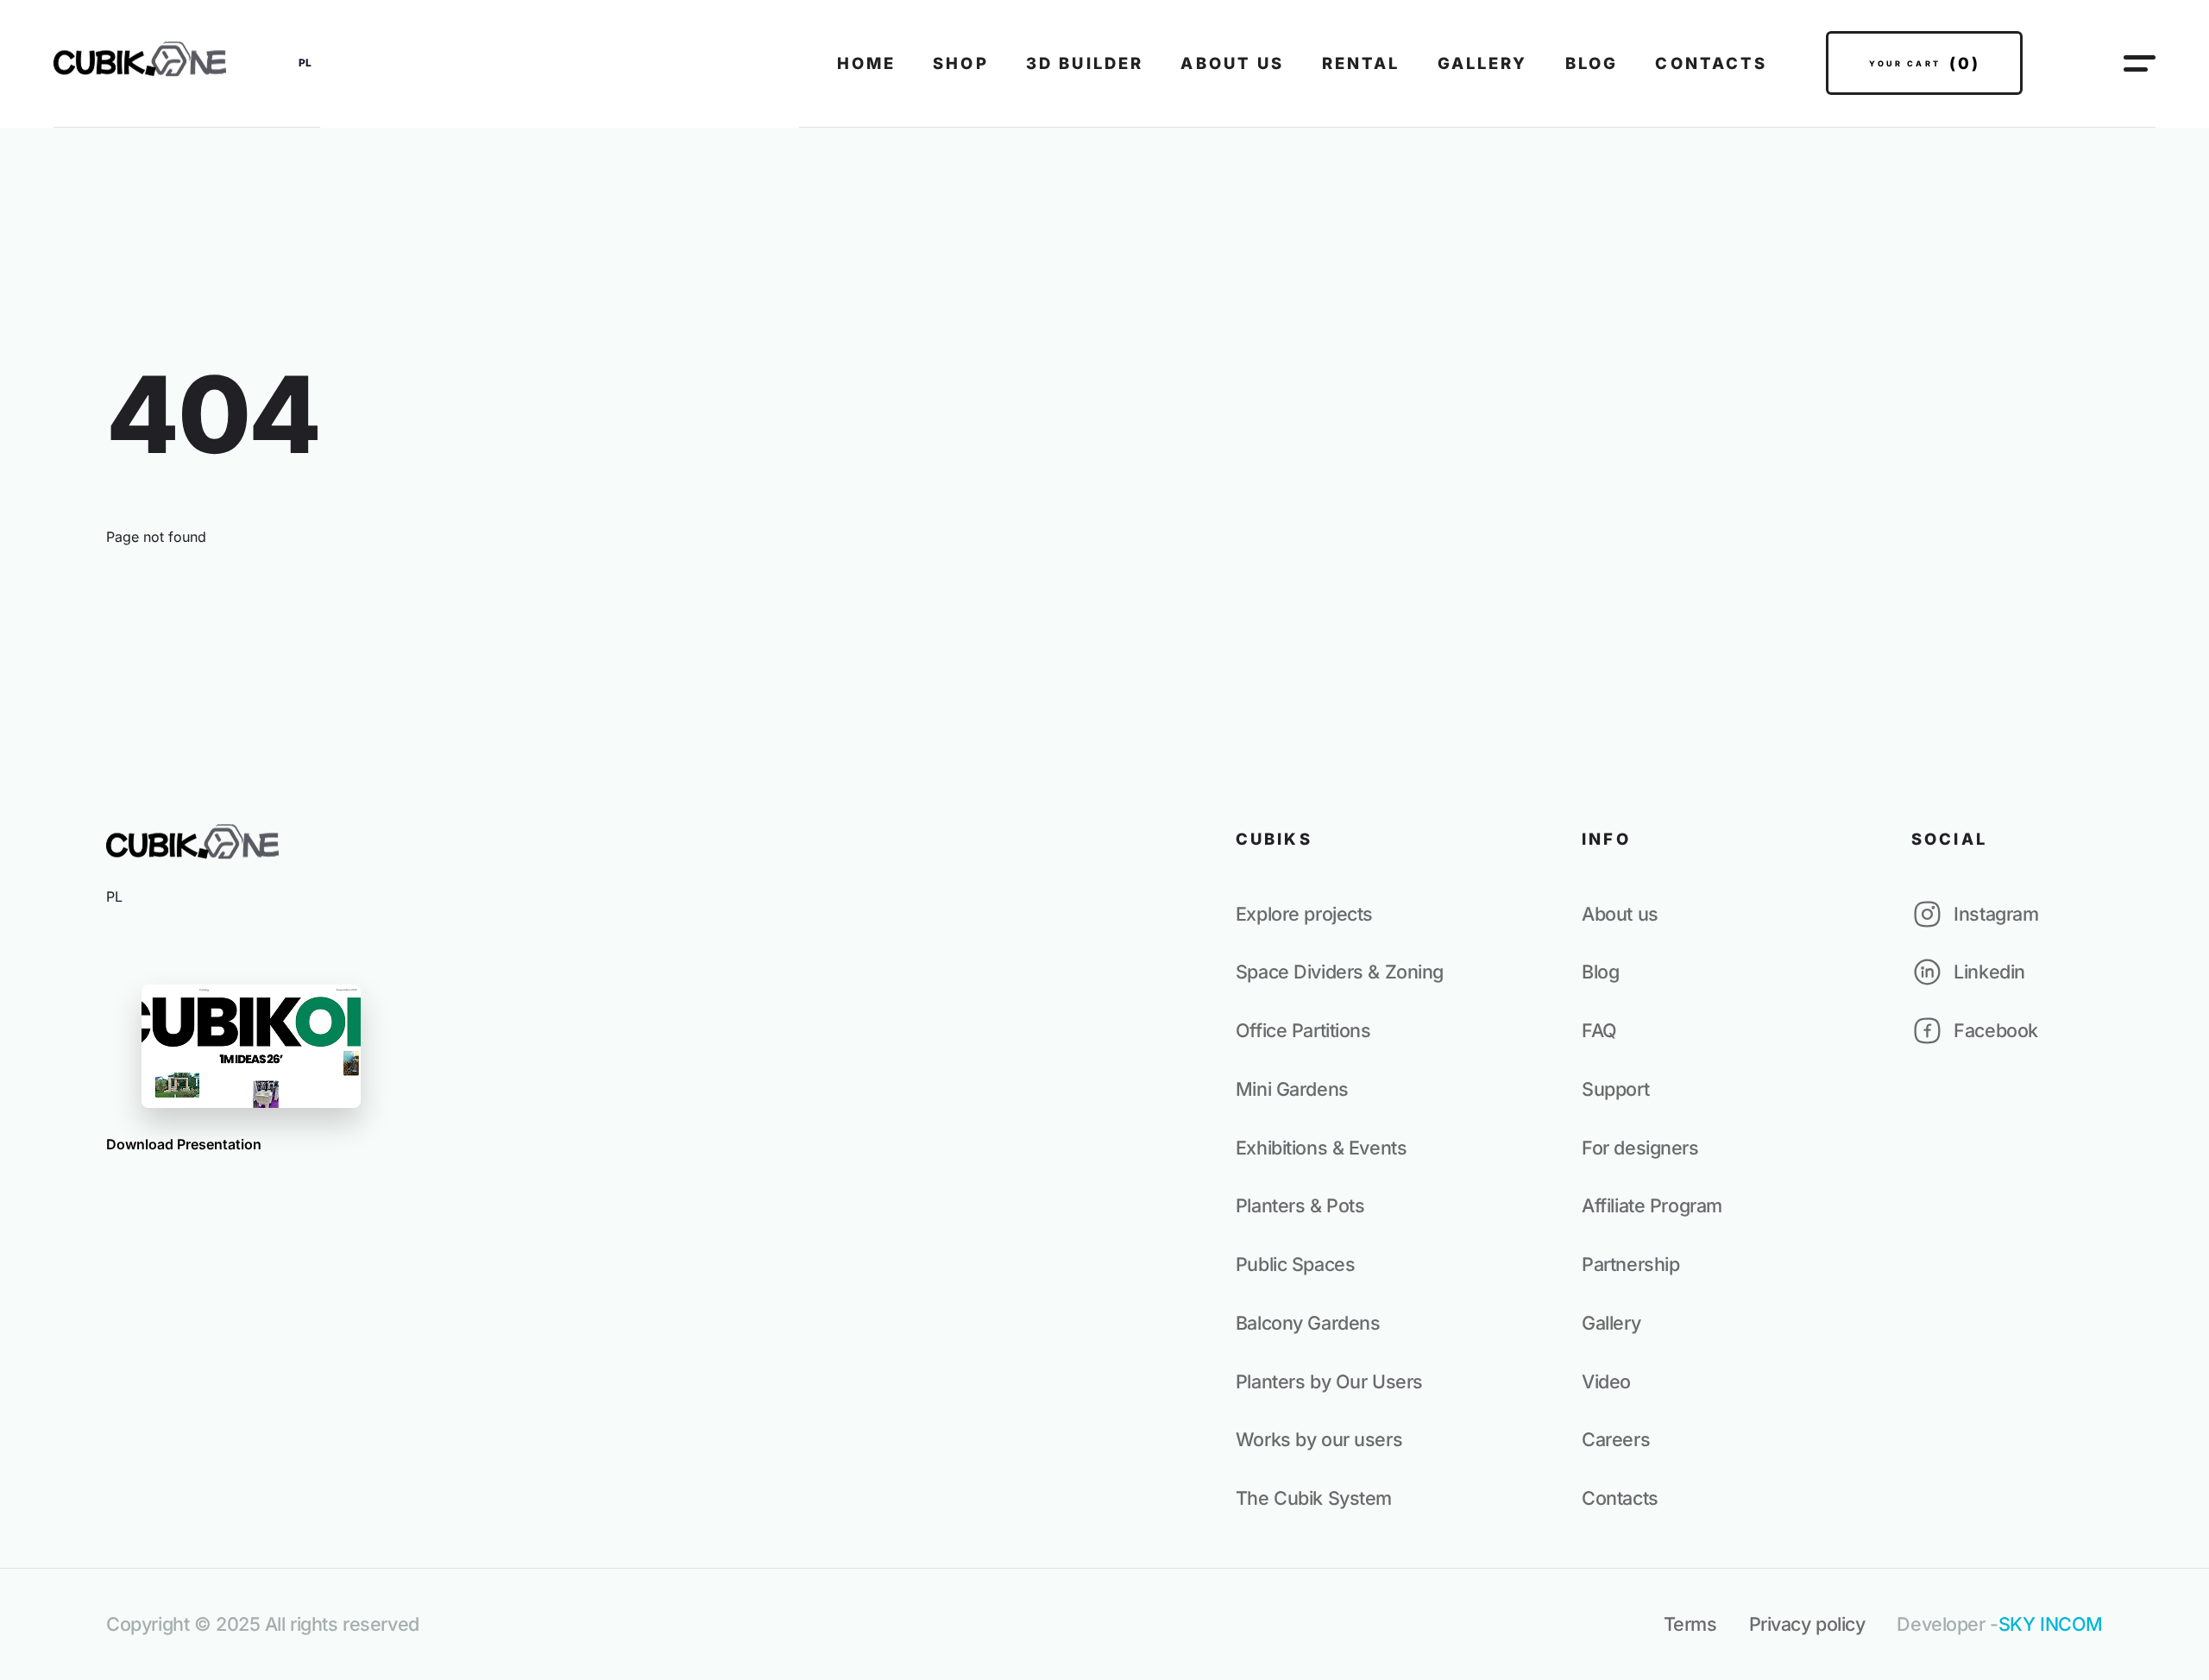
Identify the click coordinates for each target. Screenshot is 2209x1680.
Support (1615, 1089)
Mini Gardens (1292, 1089)
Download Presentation (184, 1144)
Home (867, 63)
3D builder (1085, 63)
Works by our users (1319, 1439)
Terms (1690, 1624)
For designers (1640, 1148)
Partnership (1630, 1264)
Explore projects (1304, 914)
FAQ (1599, 1030)
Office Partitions (1303, 1030)
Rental (1361, 63)
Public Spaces (1295, 1264)
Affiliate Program (1652, 1205)
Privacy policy (1807, 1624)
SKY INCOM (2051, 1624)
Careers (1616, 1439)
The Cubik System (1314, 1498)
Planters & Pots (1300, 1205)
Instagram (1996, 914)
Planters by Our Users (1329, 1381)
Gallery (1483, 63)
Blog (1592, 63)
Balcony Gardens (1308, 1323)
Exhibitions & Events (1321, 1148)
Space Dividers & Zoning (1340, 972)
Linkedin (1989, 972)
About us (1232, 63)
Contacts (1711, 63)
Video (1606, 1381)
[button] (305, 63)
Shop (961, 63)
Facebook (1996, 1030)
